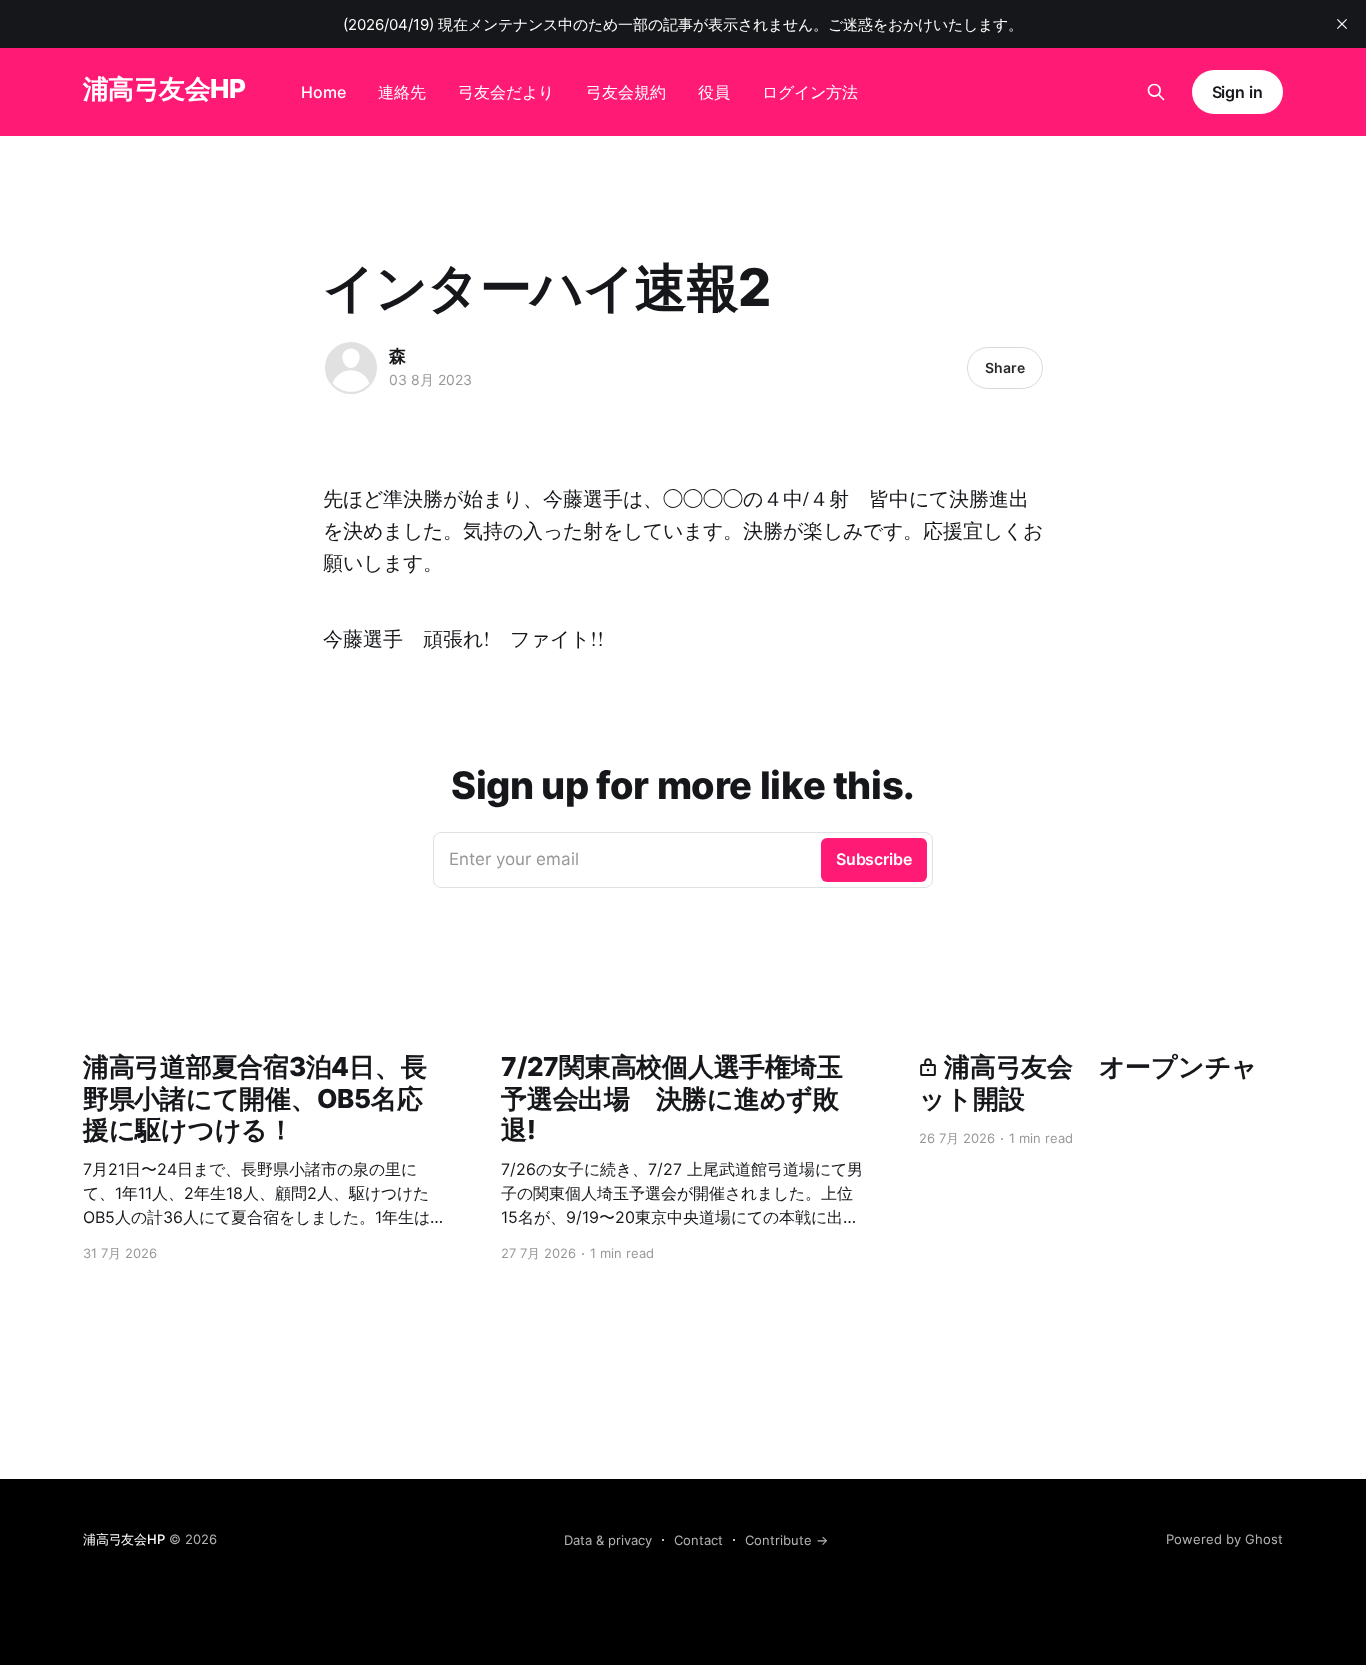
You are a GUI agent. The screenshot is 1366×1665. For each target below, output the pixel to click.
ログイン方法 (810, 92)
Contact (698, 1540)
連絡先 (402, 92)
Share (1005, 367)
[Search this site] (1156, 92)
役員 (714, 92)
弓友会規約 (626, 92)
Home (323, 92)
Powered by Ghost (1224, 1539)
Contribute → (786, 1540)
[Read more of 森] (351, 368)
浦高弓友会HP (164, 89)
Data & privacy (608, 1540)
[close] (1342, 24)
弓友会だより (506, 92)
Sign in (1237, 92)
